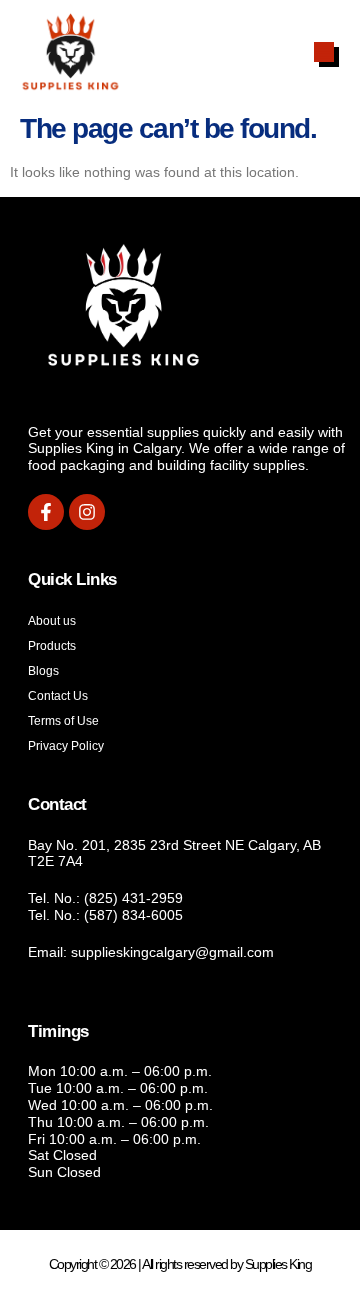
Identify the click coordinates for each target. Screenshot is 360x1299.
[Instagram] (87, 512)
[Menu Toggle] (324, 52)
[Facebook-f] (46, 512)
